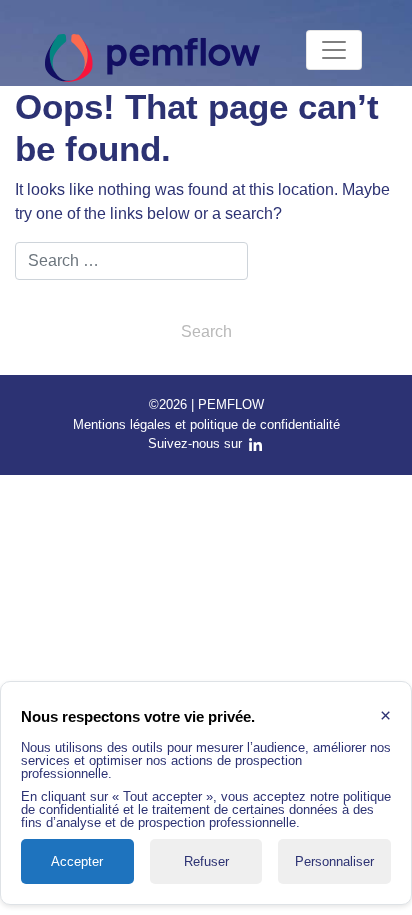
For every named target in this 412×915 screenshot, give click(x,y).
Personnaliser (334, 861)
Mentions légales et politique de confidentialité (206, 424)
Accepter (77, 861)
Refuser (206, 861)
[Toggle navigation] (334, 50)
